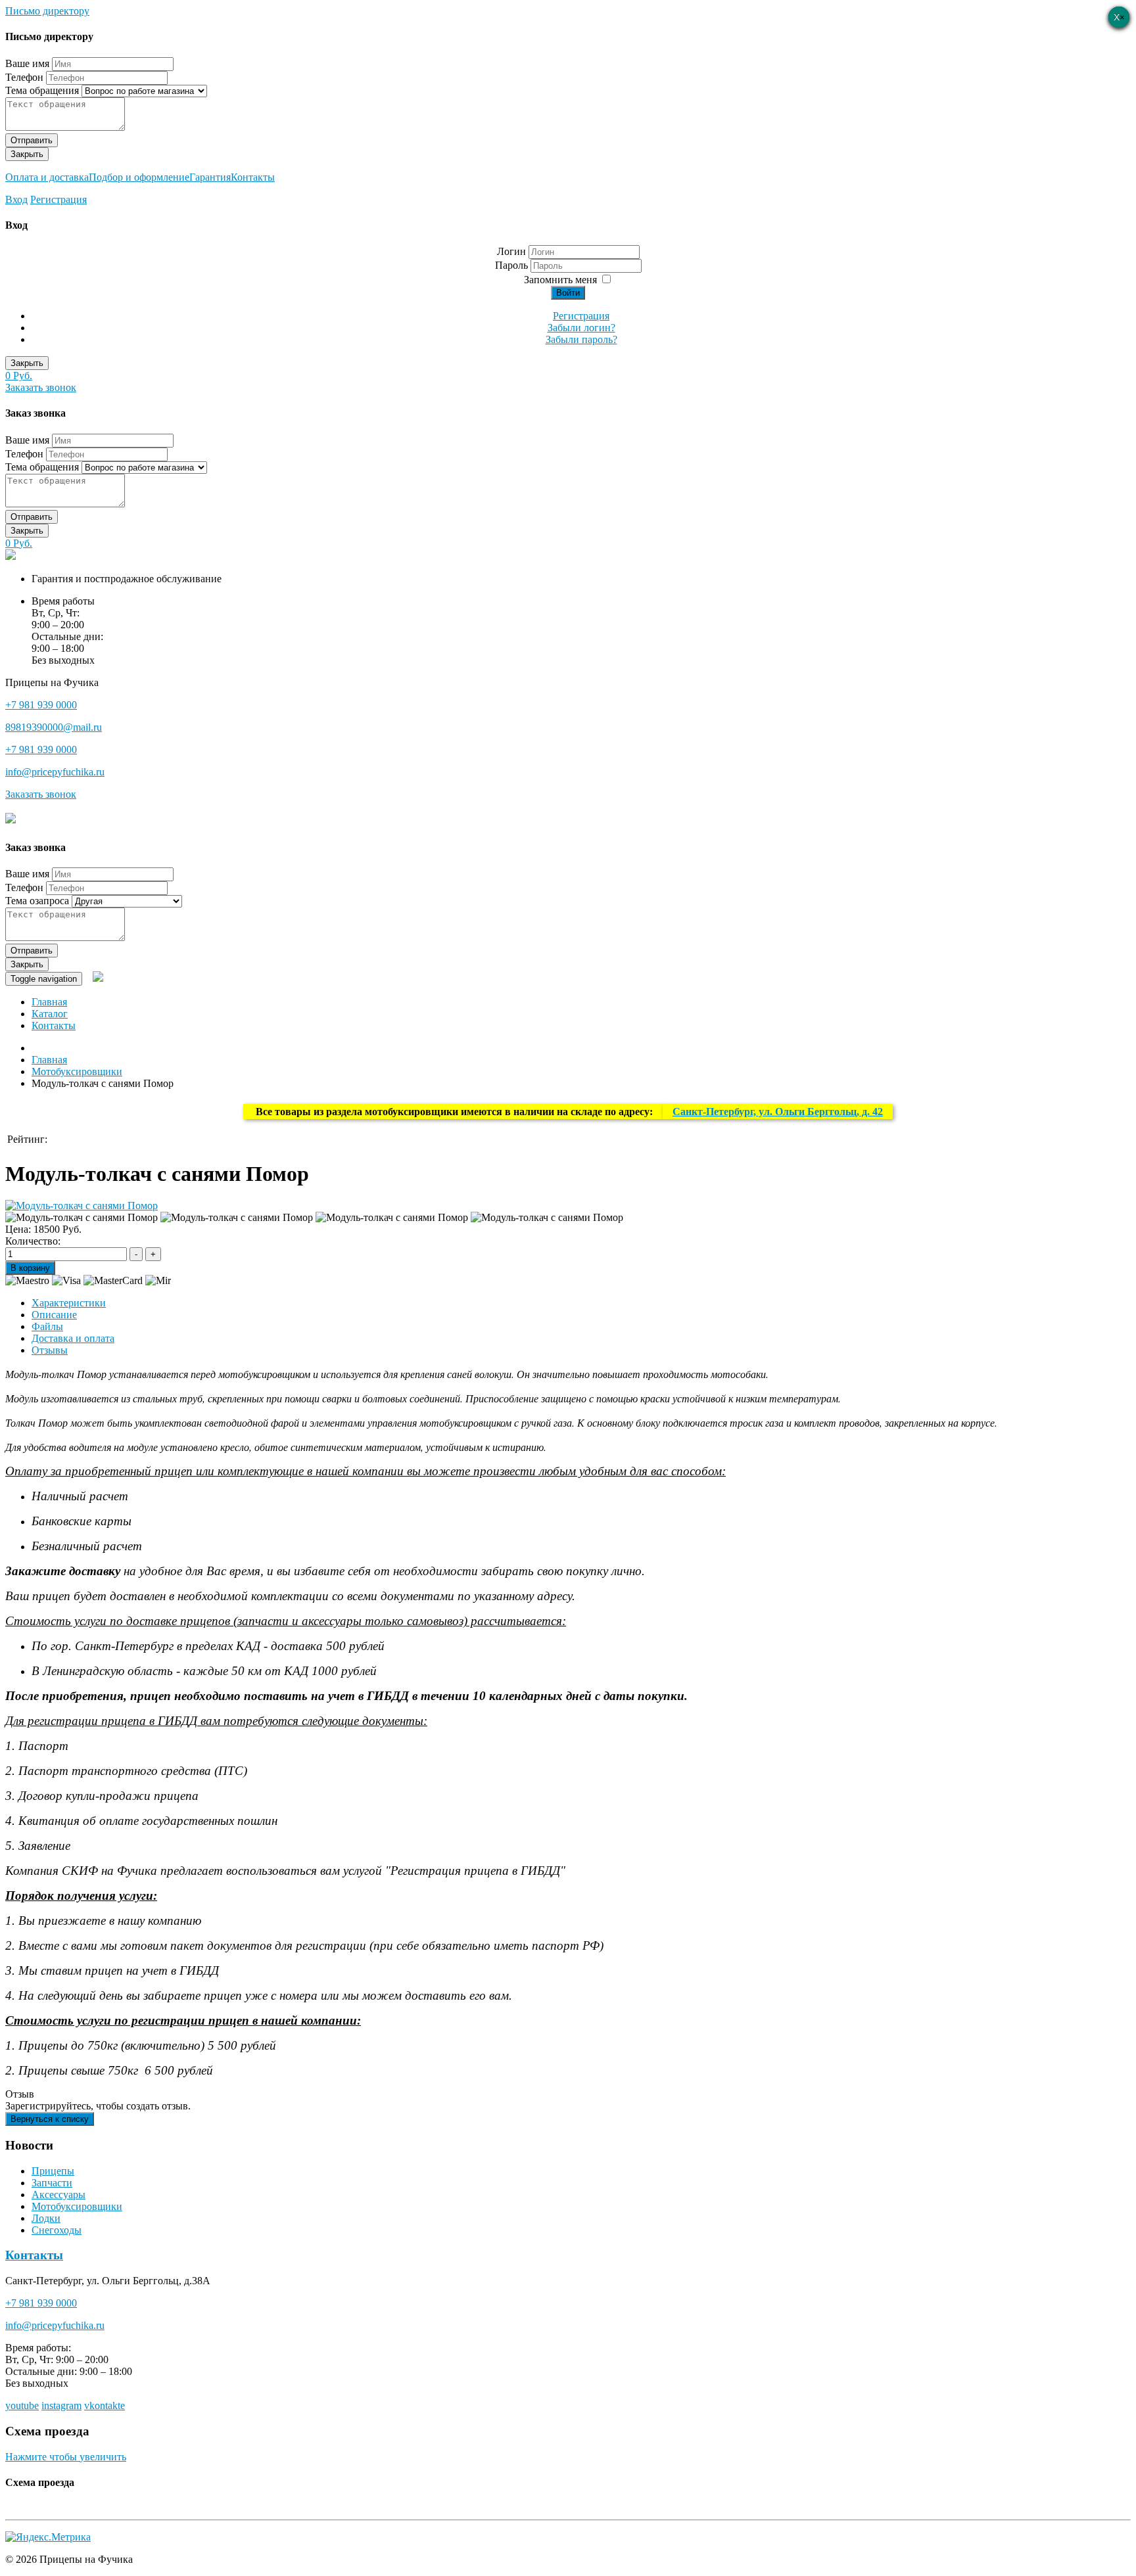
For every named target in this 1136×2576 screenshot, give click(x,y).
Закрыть (27, 154)
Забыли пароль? (581, 339)
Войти (568, 293)
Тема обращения (42, 90)
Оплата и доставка (47, 177)
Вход (16, 199)
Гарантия (210, 177)
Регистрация (59, 199)
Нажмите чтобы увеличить (66, 2457)
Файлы (47, 1326)
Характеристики (69, 1303)
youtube (22, 2405)
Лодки (46, 2218)
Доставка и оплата (73, 1338)
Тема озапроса (37, 901)
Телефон (24, 77)
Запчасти (52, 2183)
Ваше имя (27, 63)
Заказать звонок (41, 387)
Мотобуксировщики (77, 2206)
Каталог (50, 1014)
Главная (49, 1002)
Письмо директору (47, 11)
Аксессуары (59, 2195)
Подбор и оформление (139, 177)
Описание (54, 1315)
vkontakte (105, 2405)
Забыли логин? (581, 328)
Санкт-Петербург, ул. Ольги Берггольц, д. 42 (778, 1112)
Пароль (513, 265)
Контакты (253, 177)
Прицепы (53, 2171)
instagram (61, 2405)
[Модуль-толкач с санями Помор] (82, 1206)
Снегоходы (57, 2230)
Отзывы (50, 1350)
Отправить (32, 140)
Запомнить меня (560, 280)
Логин (511, 251)
